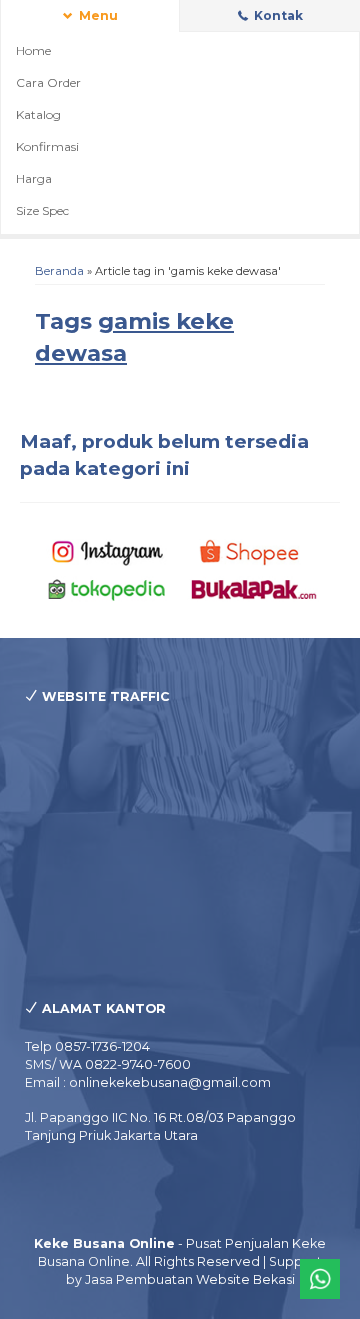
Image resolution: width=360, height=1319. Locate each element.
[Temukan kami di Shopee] (254, 551)
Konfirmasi (47, 146)
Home (33, 50)
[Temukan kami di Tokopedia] (107, 587)
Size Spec (42, 210)
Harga (34, 178)
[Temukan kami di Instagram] (107, 551)
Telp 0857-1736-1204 (87, 1046)
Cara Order (48, 82)
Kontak (277, 15)
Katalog (38, 114)
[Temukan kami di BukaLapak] (254, 587)
